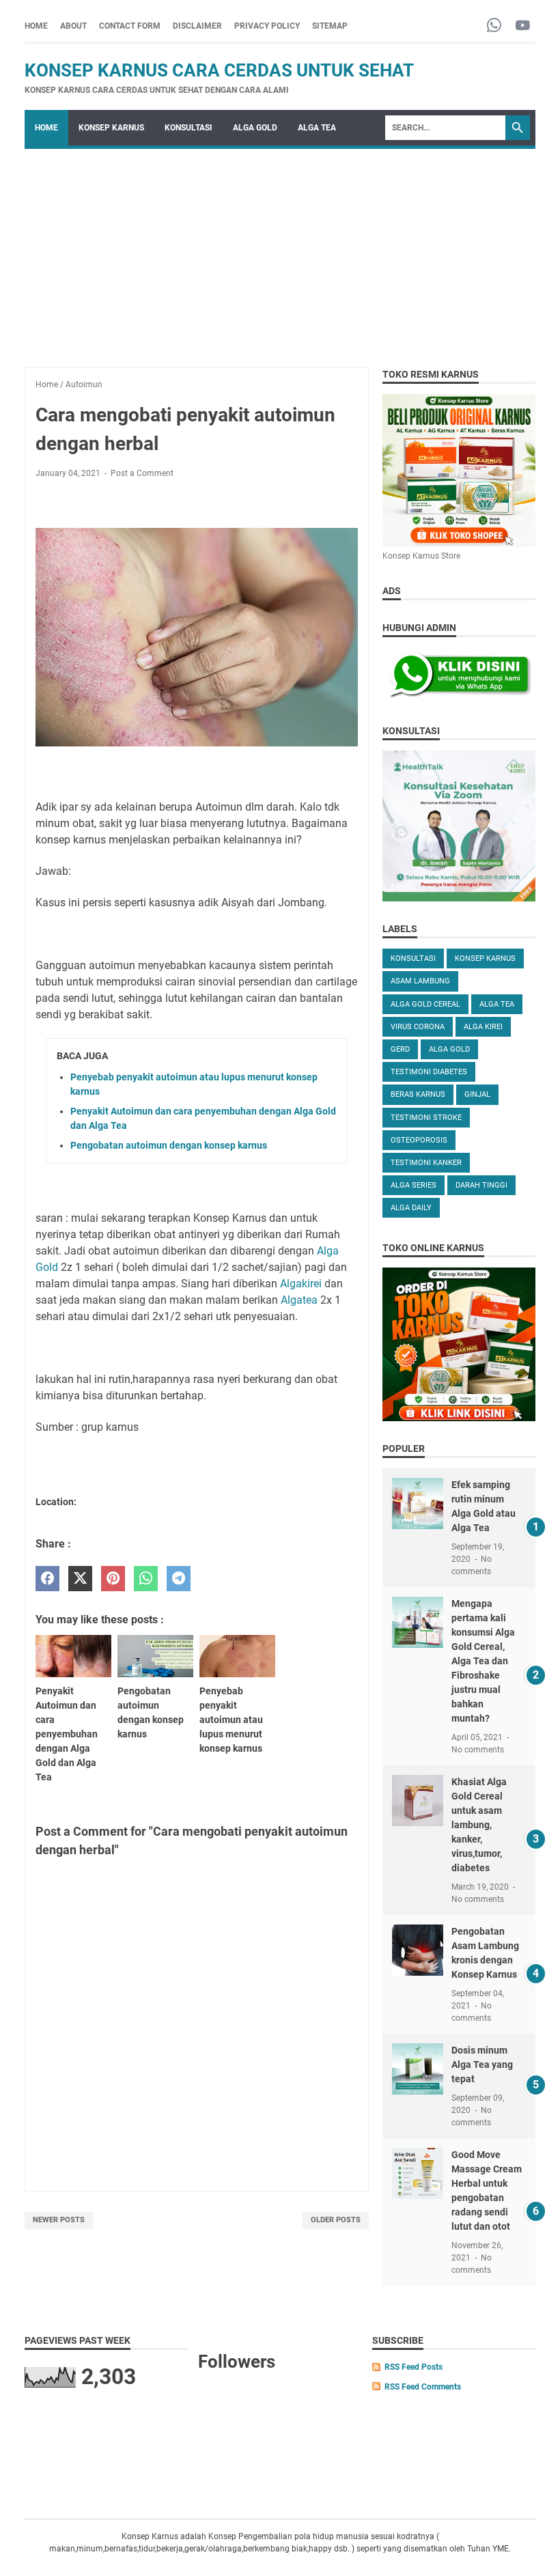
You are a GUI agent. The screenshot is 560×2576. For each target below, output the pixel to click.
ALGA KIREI (483, 1027)
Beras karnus (418, 1094)
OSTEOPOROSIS (419, 1140)
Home (36, 26)
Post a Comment (142, 473)
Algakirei (301, 1284)
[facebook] (47, 1579)
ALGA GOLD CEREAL (425, 1004)
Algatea (300, 1300)
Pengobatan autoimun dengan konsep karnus (169, 1145)
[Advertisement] (280, 251)
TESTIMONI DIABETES (429, 1072)
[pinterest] (113, 1579)
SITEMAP (330, 26)
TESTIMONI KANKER (426, 1163)
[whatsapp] (146, 1579)
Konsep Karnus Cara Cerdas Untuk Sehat (219, 70)
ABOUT (73, 26)
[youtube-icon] (523, 26)
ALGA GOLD (255, 128)
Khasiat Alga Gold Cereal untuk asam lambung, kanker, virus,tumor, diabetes (479, 1825)
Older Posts (336, 2220)
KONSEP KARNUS (111, 128)
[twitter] (80, 1579)
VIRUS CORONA (418, 1027)
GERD (400, 1049)
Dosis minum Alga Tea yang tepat (482, 2064)
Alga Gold (449, 1049)
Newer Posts (59, 2220)
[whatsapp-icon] (494, 26)
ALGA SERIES (414, 1185)
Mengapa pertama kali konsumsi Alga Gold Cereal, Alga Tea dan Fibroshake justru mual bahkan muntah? (483, 1661)
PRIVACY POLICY (267, 26)
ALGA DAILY (411, 1208)
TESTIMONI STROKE (426, 1118)
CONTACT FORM (130, 26)
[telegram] (179, 1579)
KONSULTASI (188, 128)
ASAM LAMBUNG (420, 981)
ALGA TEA (317, 128)
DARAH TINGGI (481, 1185)
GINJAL (477, 1094)
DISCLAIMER (197, 26)
